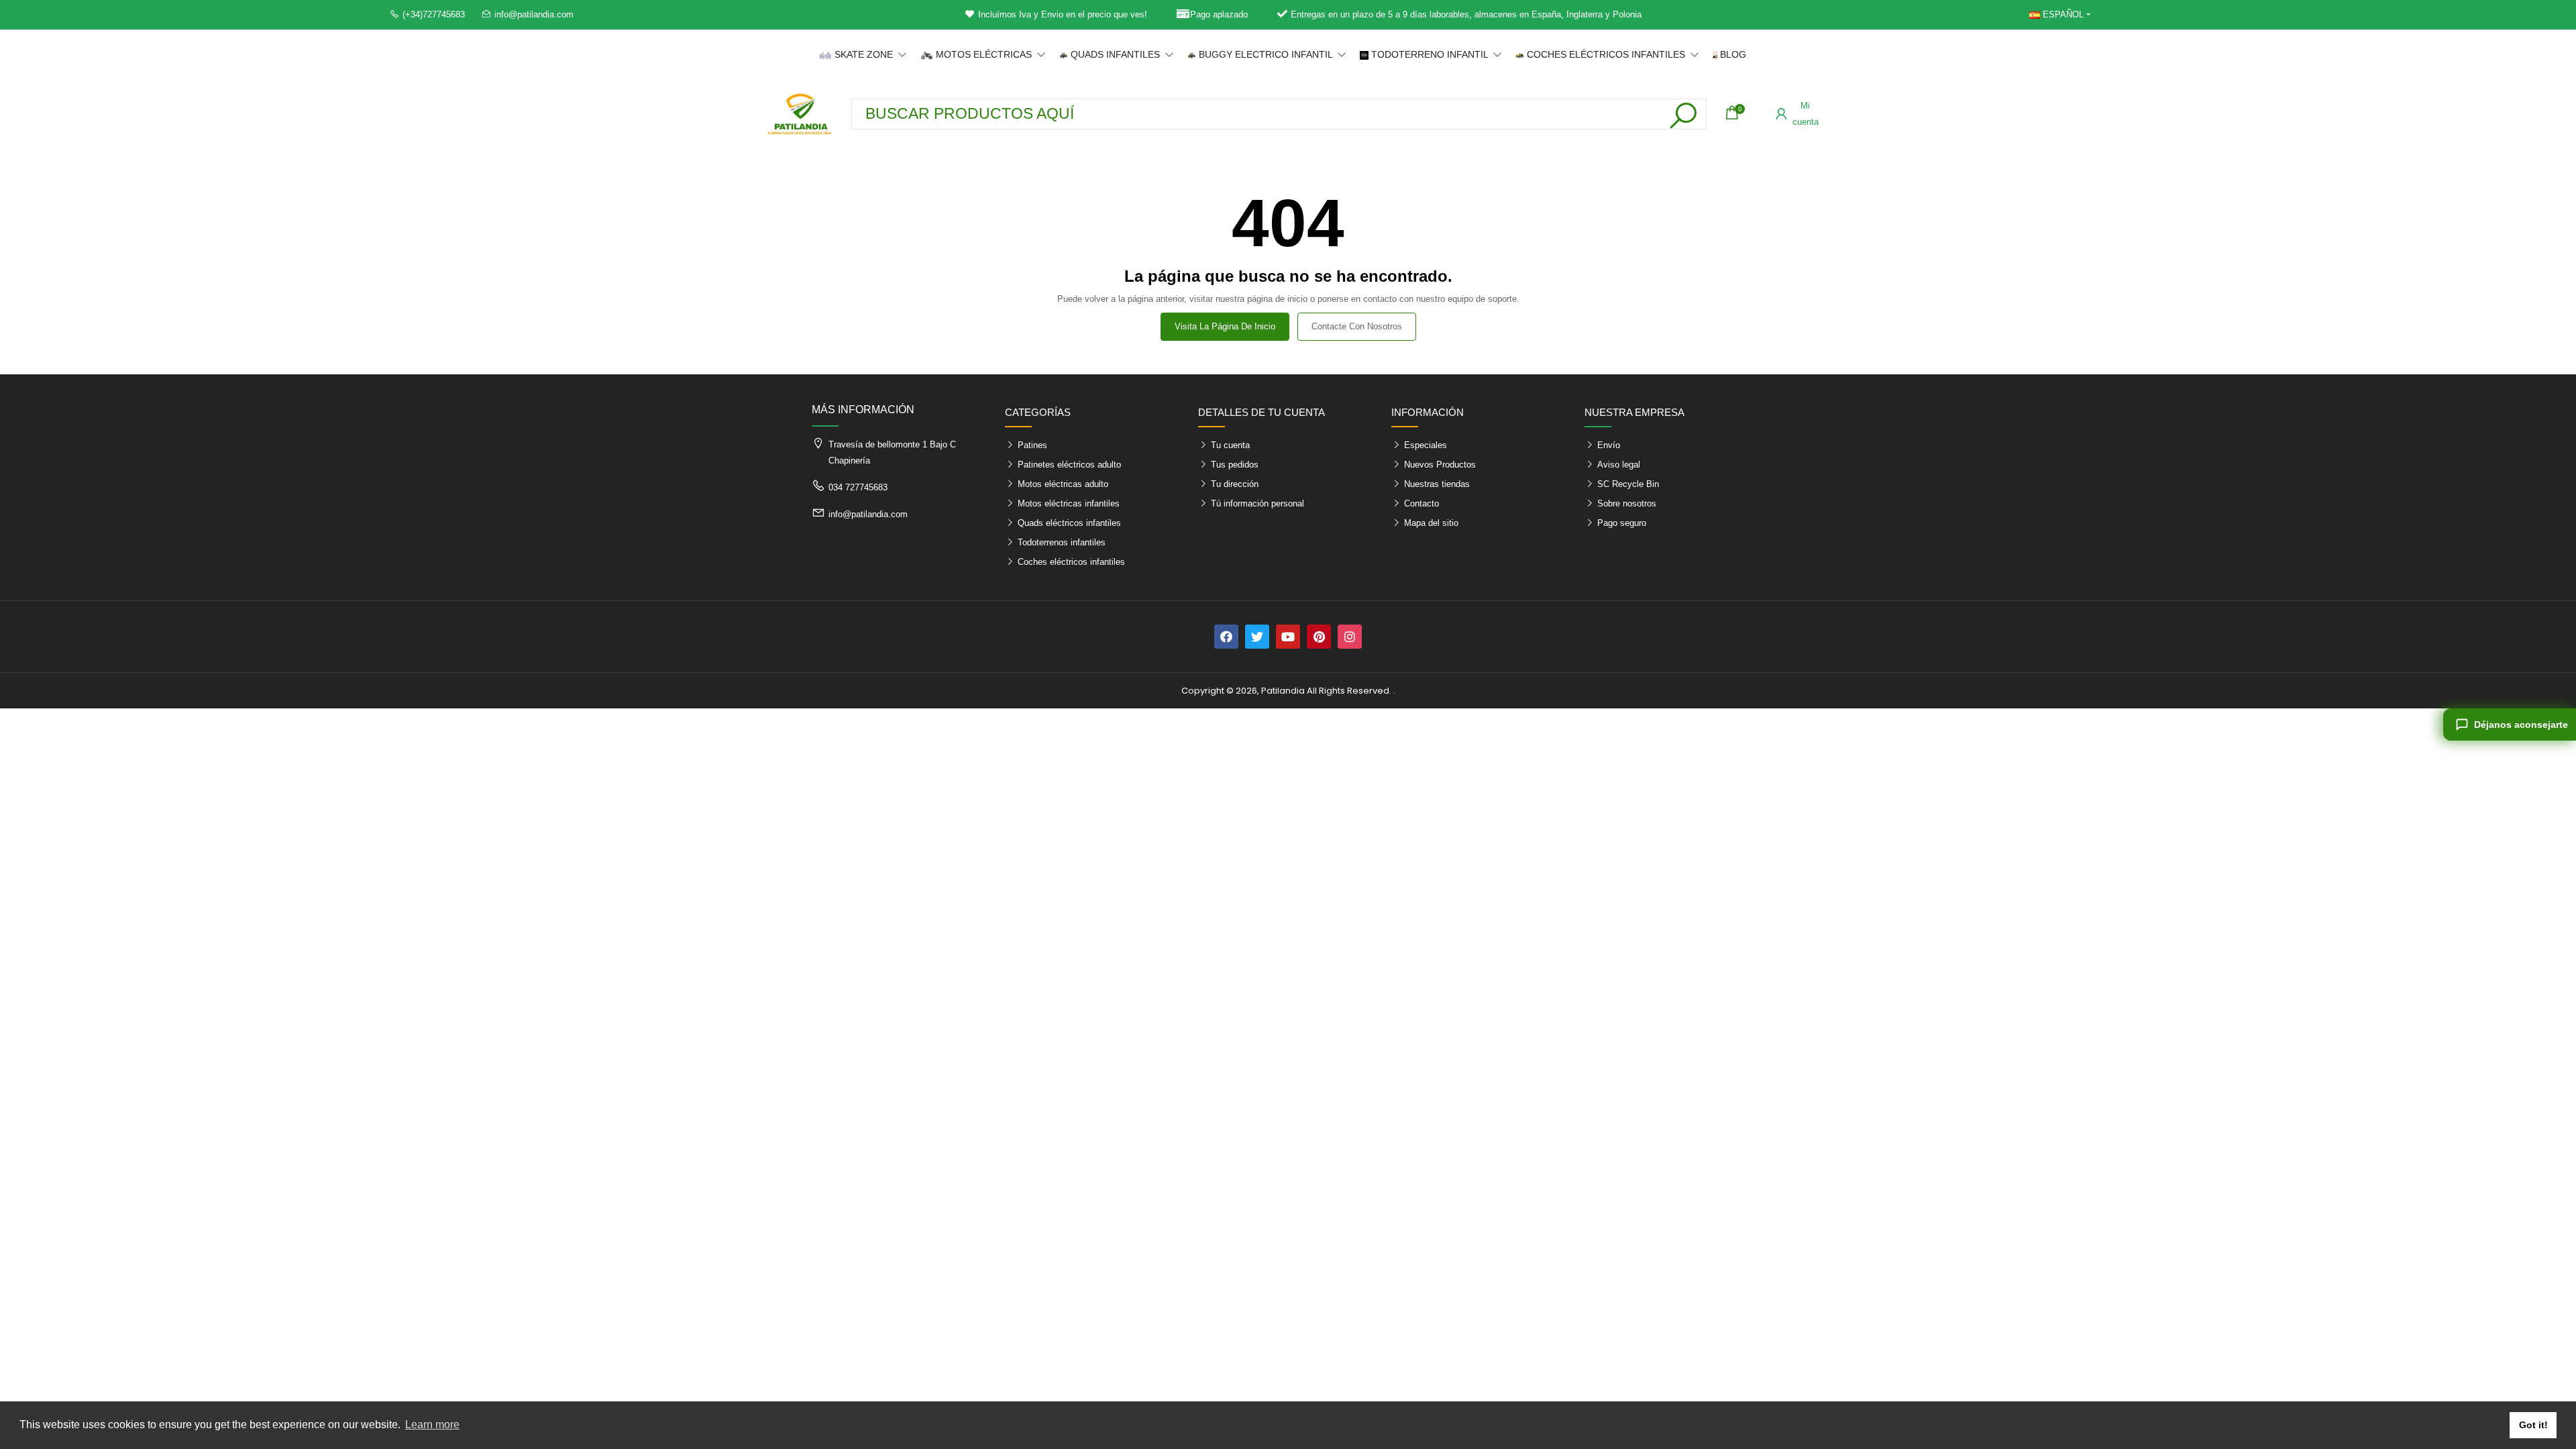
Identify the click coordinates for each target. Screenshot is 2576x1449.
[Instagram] (1350, 637)
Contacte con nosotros (1357, 326)
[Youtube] (1288, 637)
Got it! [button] (2533, 1425)
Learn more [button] (432, 1425)
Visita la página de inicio (1225, 326)
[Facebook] (1226, 637)
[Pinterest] (1319, 637)
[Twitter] (1257, 637)
